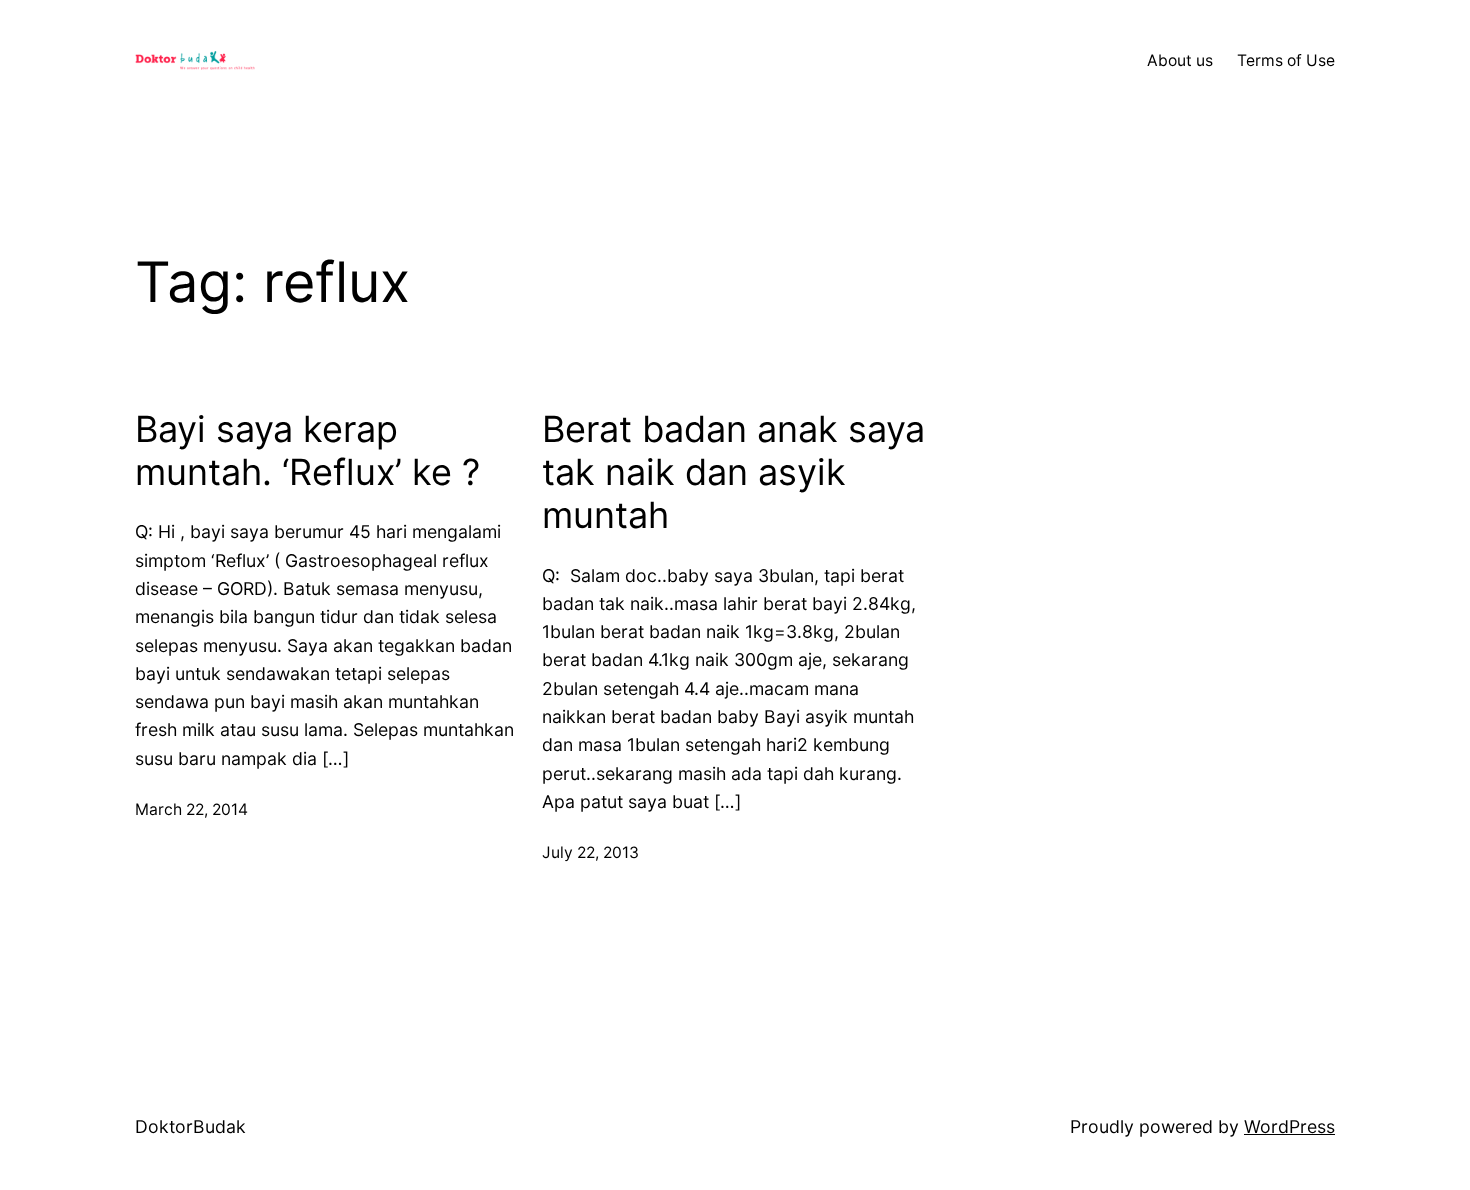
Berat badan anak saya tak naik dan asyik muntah (733, 472)
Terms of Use (1286, 60)
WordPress (1289, 1126)
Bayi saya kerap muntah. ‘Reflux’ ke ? (307, 451)
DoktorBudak (190, 1126)
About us (1180, 60)
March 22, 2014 (191, 809)
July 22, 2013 (590, 852)
